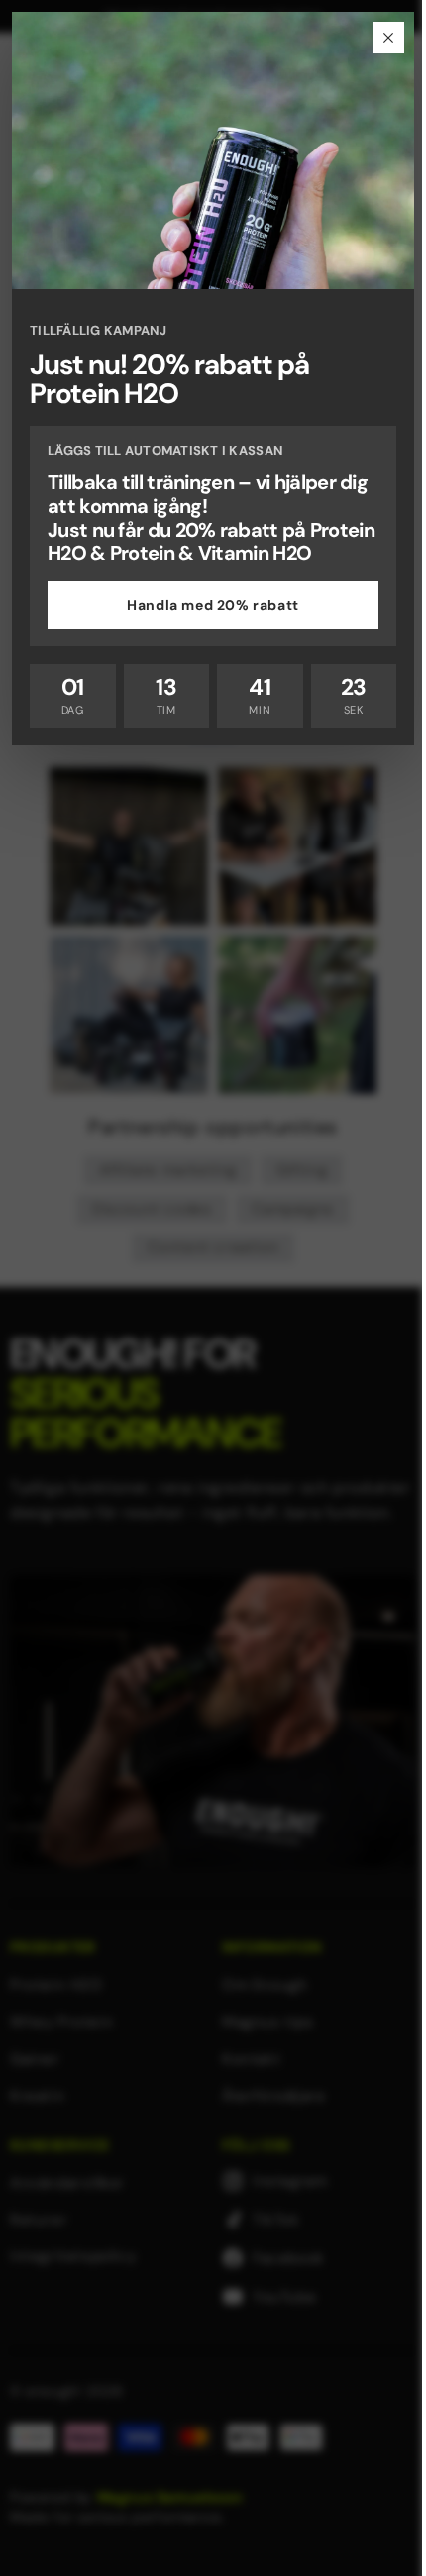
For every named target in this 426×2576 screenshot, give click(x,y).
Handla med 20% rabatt (213, 605)
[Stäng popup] (388, 38)
